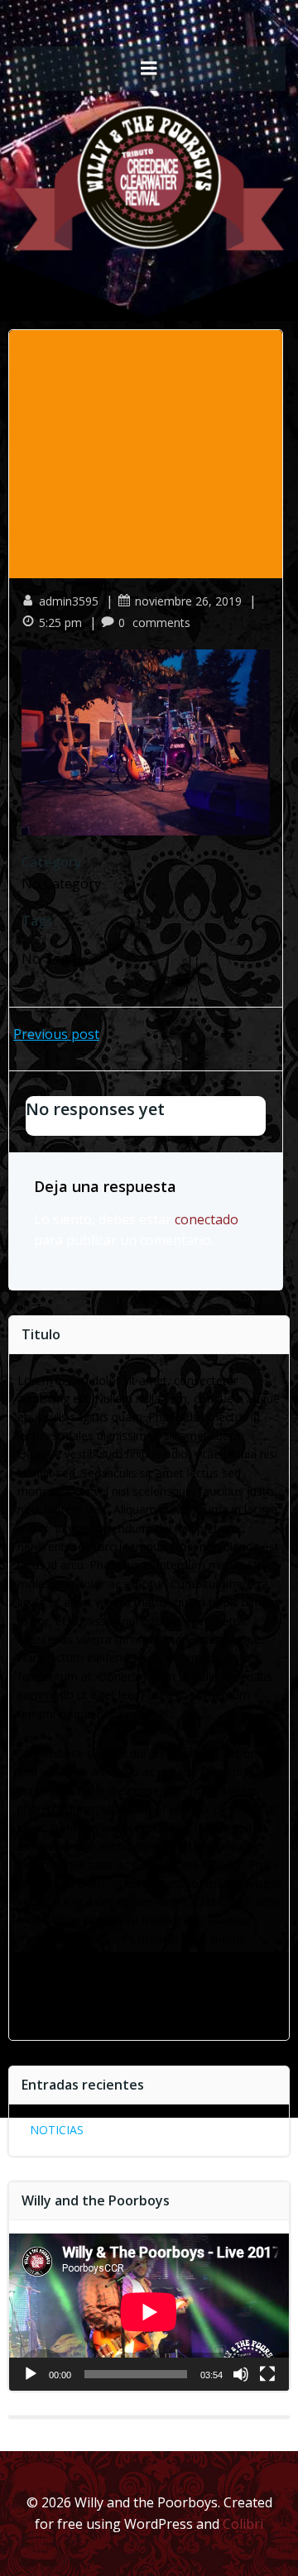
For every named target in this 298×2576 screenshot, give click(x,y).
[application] (149, 2312)
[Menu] (149, 69)
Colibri (243, 2524)
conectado (207, 1219)
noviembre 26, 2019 (188, 601)
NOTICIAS (57, 2130)
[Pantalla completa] (267, 2374)
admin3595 (69, 601)
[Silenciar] (241, 2374)
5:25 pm (60, 622)
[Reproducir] (31, 2374)
